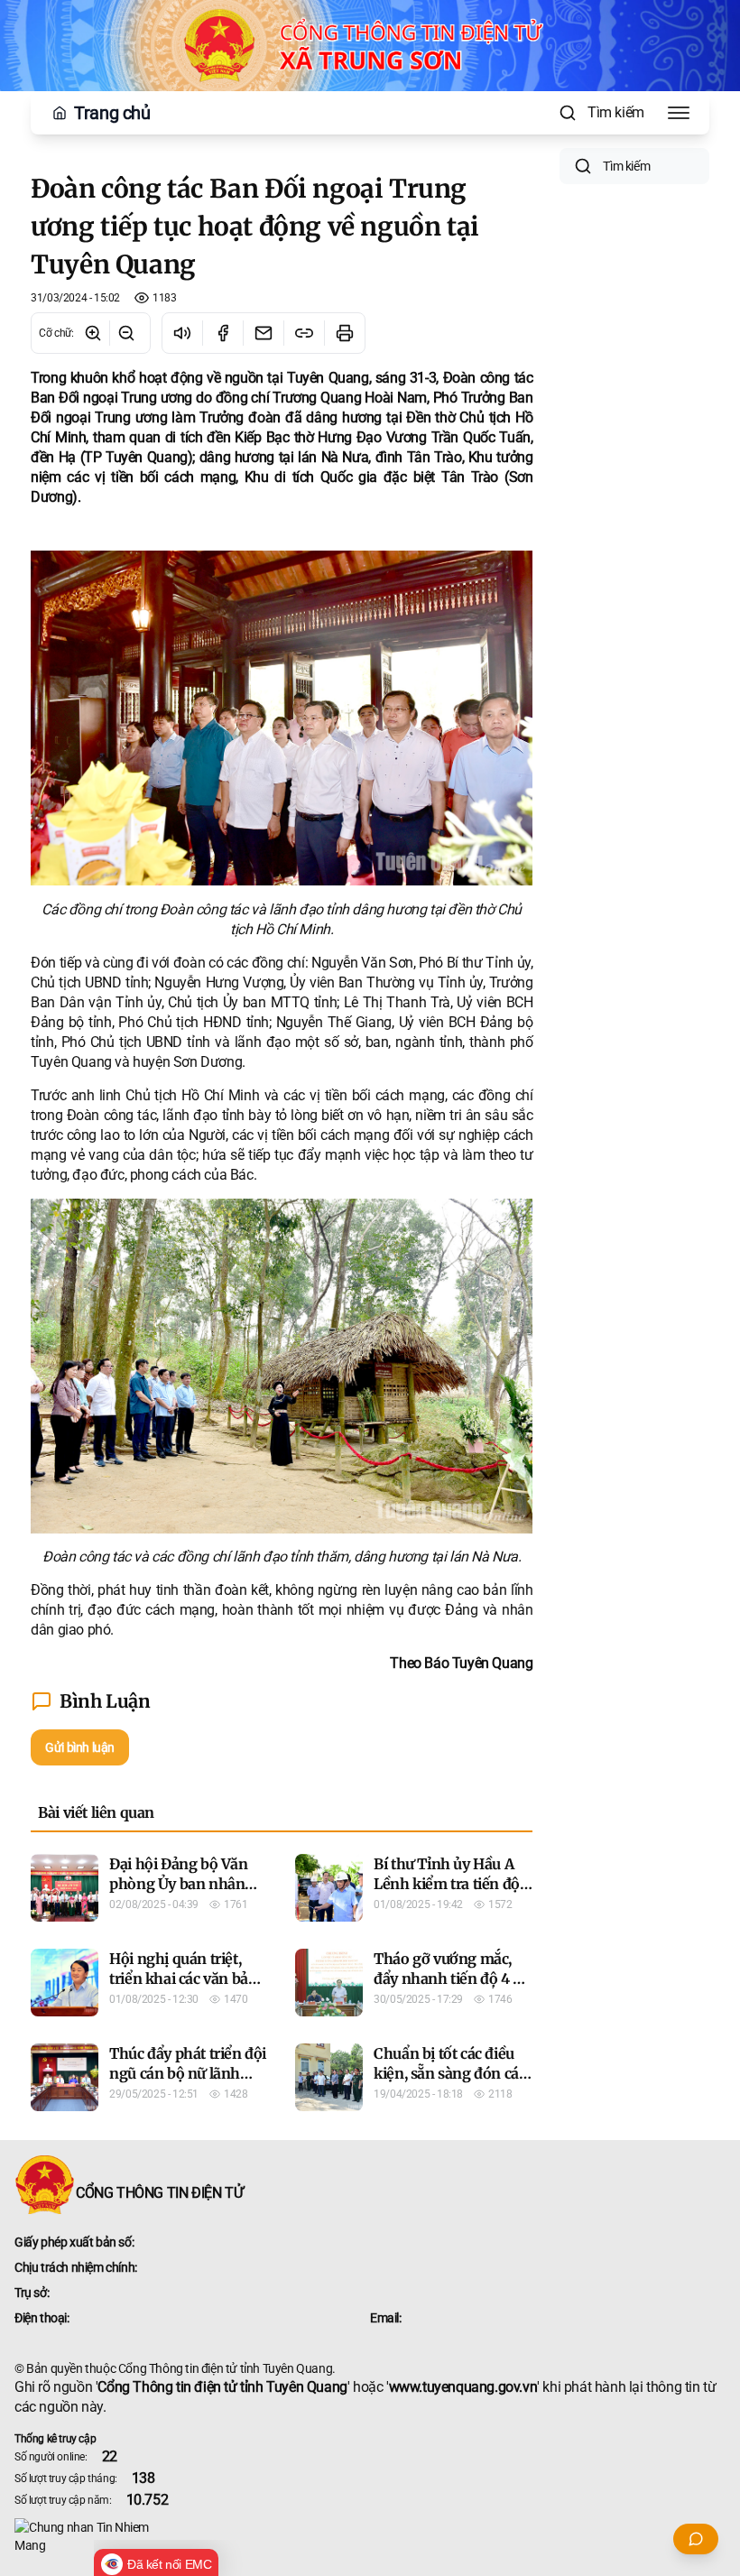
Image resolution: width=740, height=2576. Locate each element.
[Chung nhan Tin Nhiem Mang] (370, 2536)
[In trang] (344, 333)
